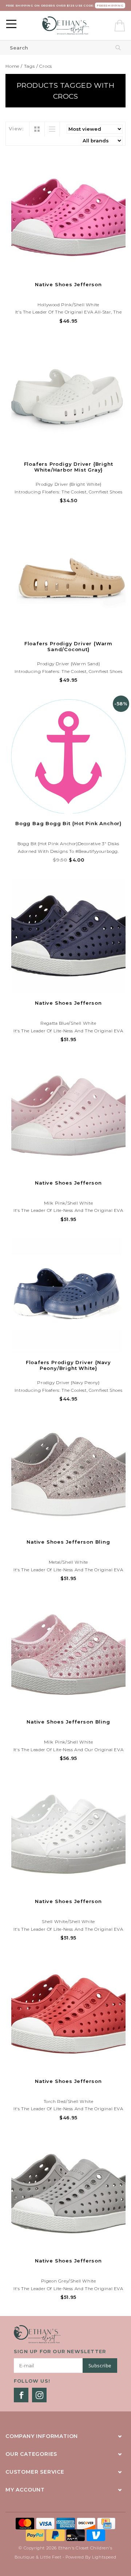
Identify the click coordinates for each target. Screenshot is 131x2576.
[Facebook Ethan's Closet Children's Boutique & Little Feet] (21, 2395)
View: (16, 129)
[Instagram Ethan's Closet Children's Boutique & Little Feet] (39, 2395)
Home (12, 66)
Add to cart (68, 268)
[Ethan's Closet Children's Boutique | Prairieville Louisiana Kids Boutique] (66, 25)
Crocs (46, 66)
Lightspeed (104, 2557)
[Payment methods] (26, 2523)
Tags (29, 66)
